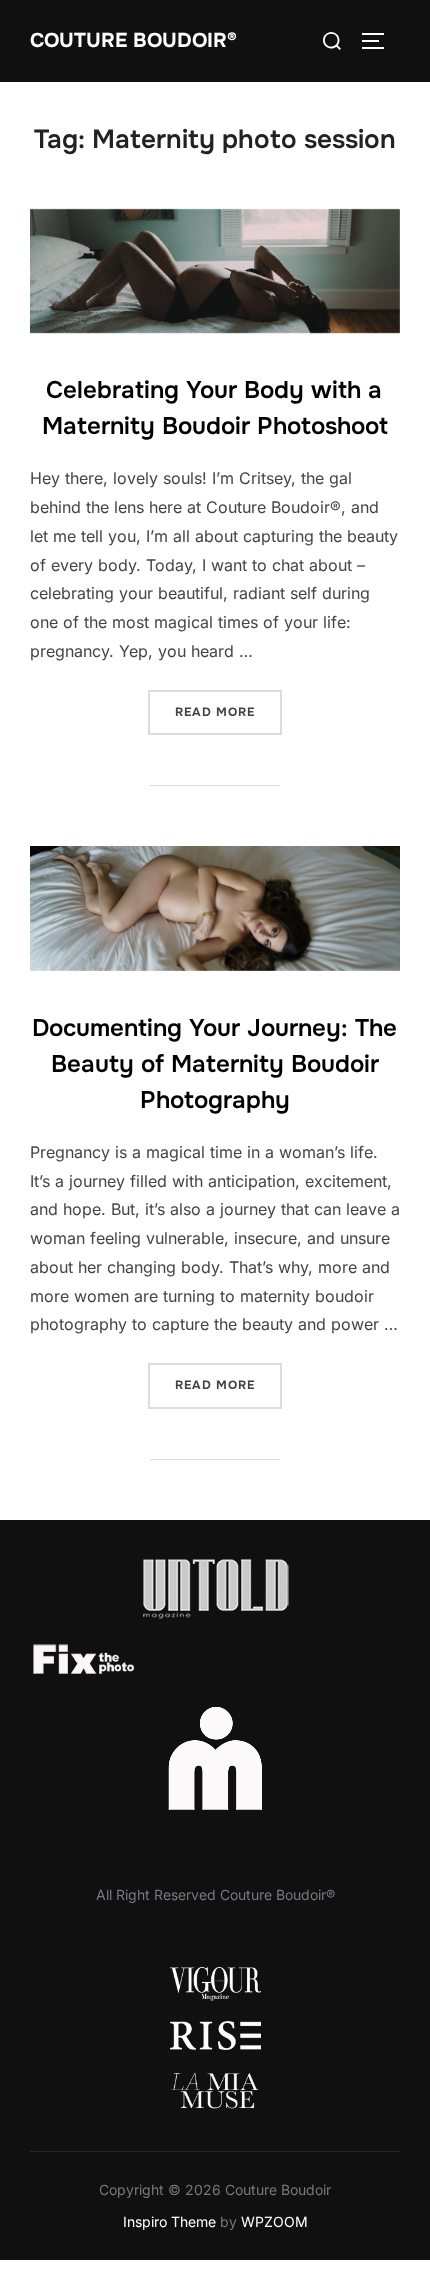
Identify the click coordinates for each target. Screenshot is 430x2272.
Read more (228, 711)
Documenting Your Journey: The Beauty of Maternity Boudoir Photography (214, 1064)
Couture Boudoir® (133, 40)
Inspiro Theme (169, 2221)
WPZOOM (274, 2221)
